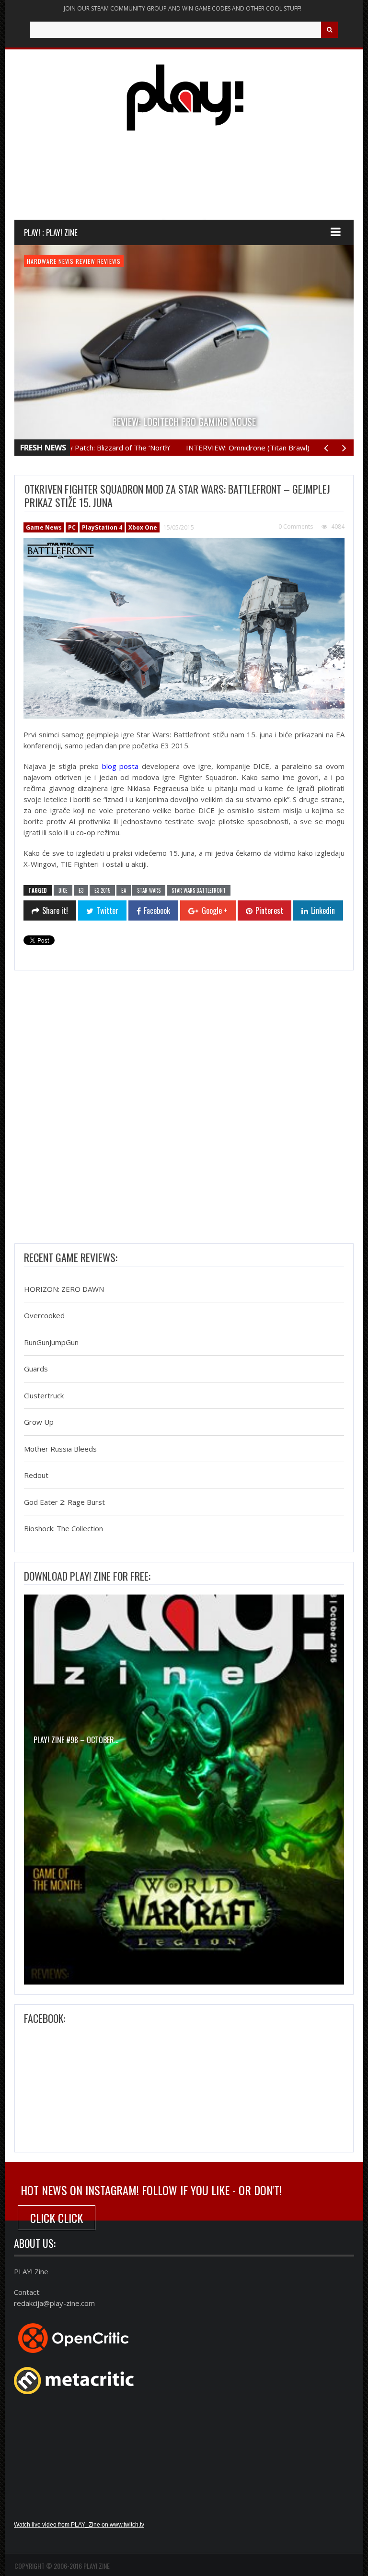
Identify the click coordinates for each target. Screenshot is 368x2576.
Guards (36, 1369)
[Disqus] (184, 1110)
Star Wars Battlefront (199, 890)
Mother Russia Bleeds (60, 1449)
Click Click (57, 2218)
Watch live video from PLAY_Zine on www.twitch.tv (79, 2525)
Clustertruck (44, 1395)
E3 (81, 890)
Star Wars (149, 890)
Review (108, 261)
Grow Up (39, 1422)
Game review (78, 261)
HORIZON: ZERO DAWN (64, 1289)
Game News (43, 261)
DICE (63, 890)
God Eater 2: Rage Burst (64, 1502)
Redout (36, 1476)
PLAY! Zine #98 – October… (76, 1740)
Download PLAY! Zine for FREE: (87, 1576)
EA (124, 890)
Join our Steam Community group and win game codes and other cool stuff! (183, 8)
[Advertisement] (189, 184)
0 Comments (296, 526)
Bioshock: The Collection (63, 1529)
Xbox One (143, 527)
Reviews (132, 261)
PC (72, 527)
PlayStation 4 (102, 527)
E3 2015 (102, 890)
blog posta (121, 766)
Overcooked (44, 1316)
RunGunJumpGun (51, 1342)
